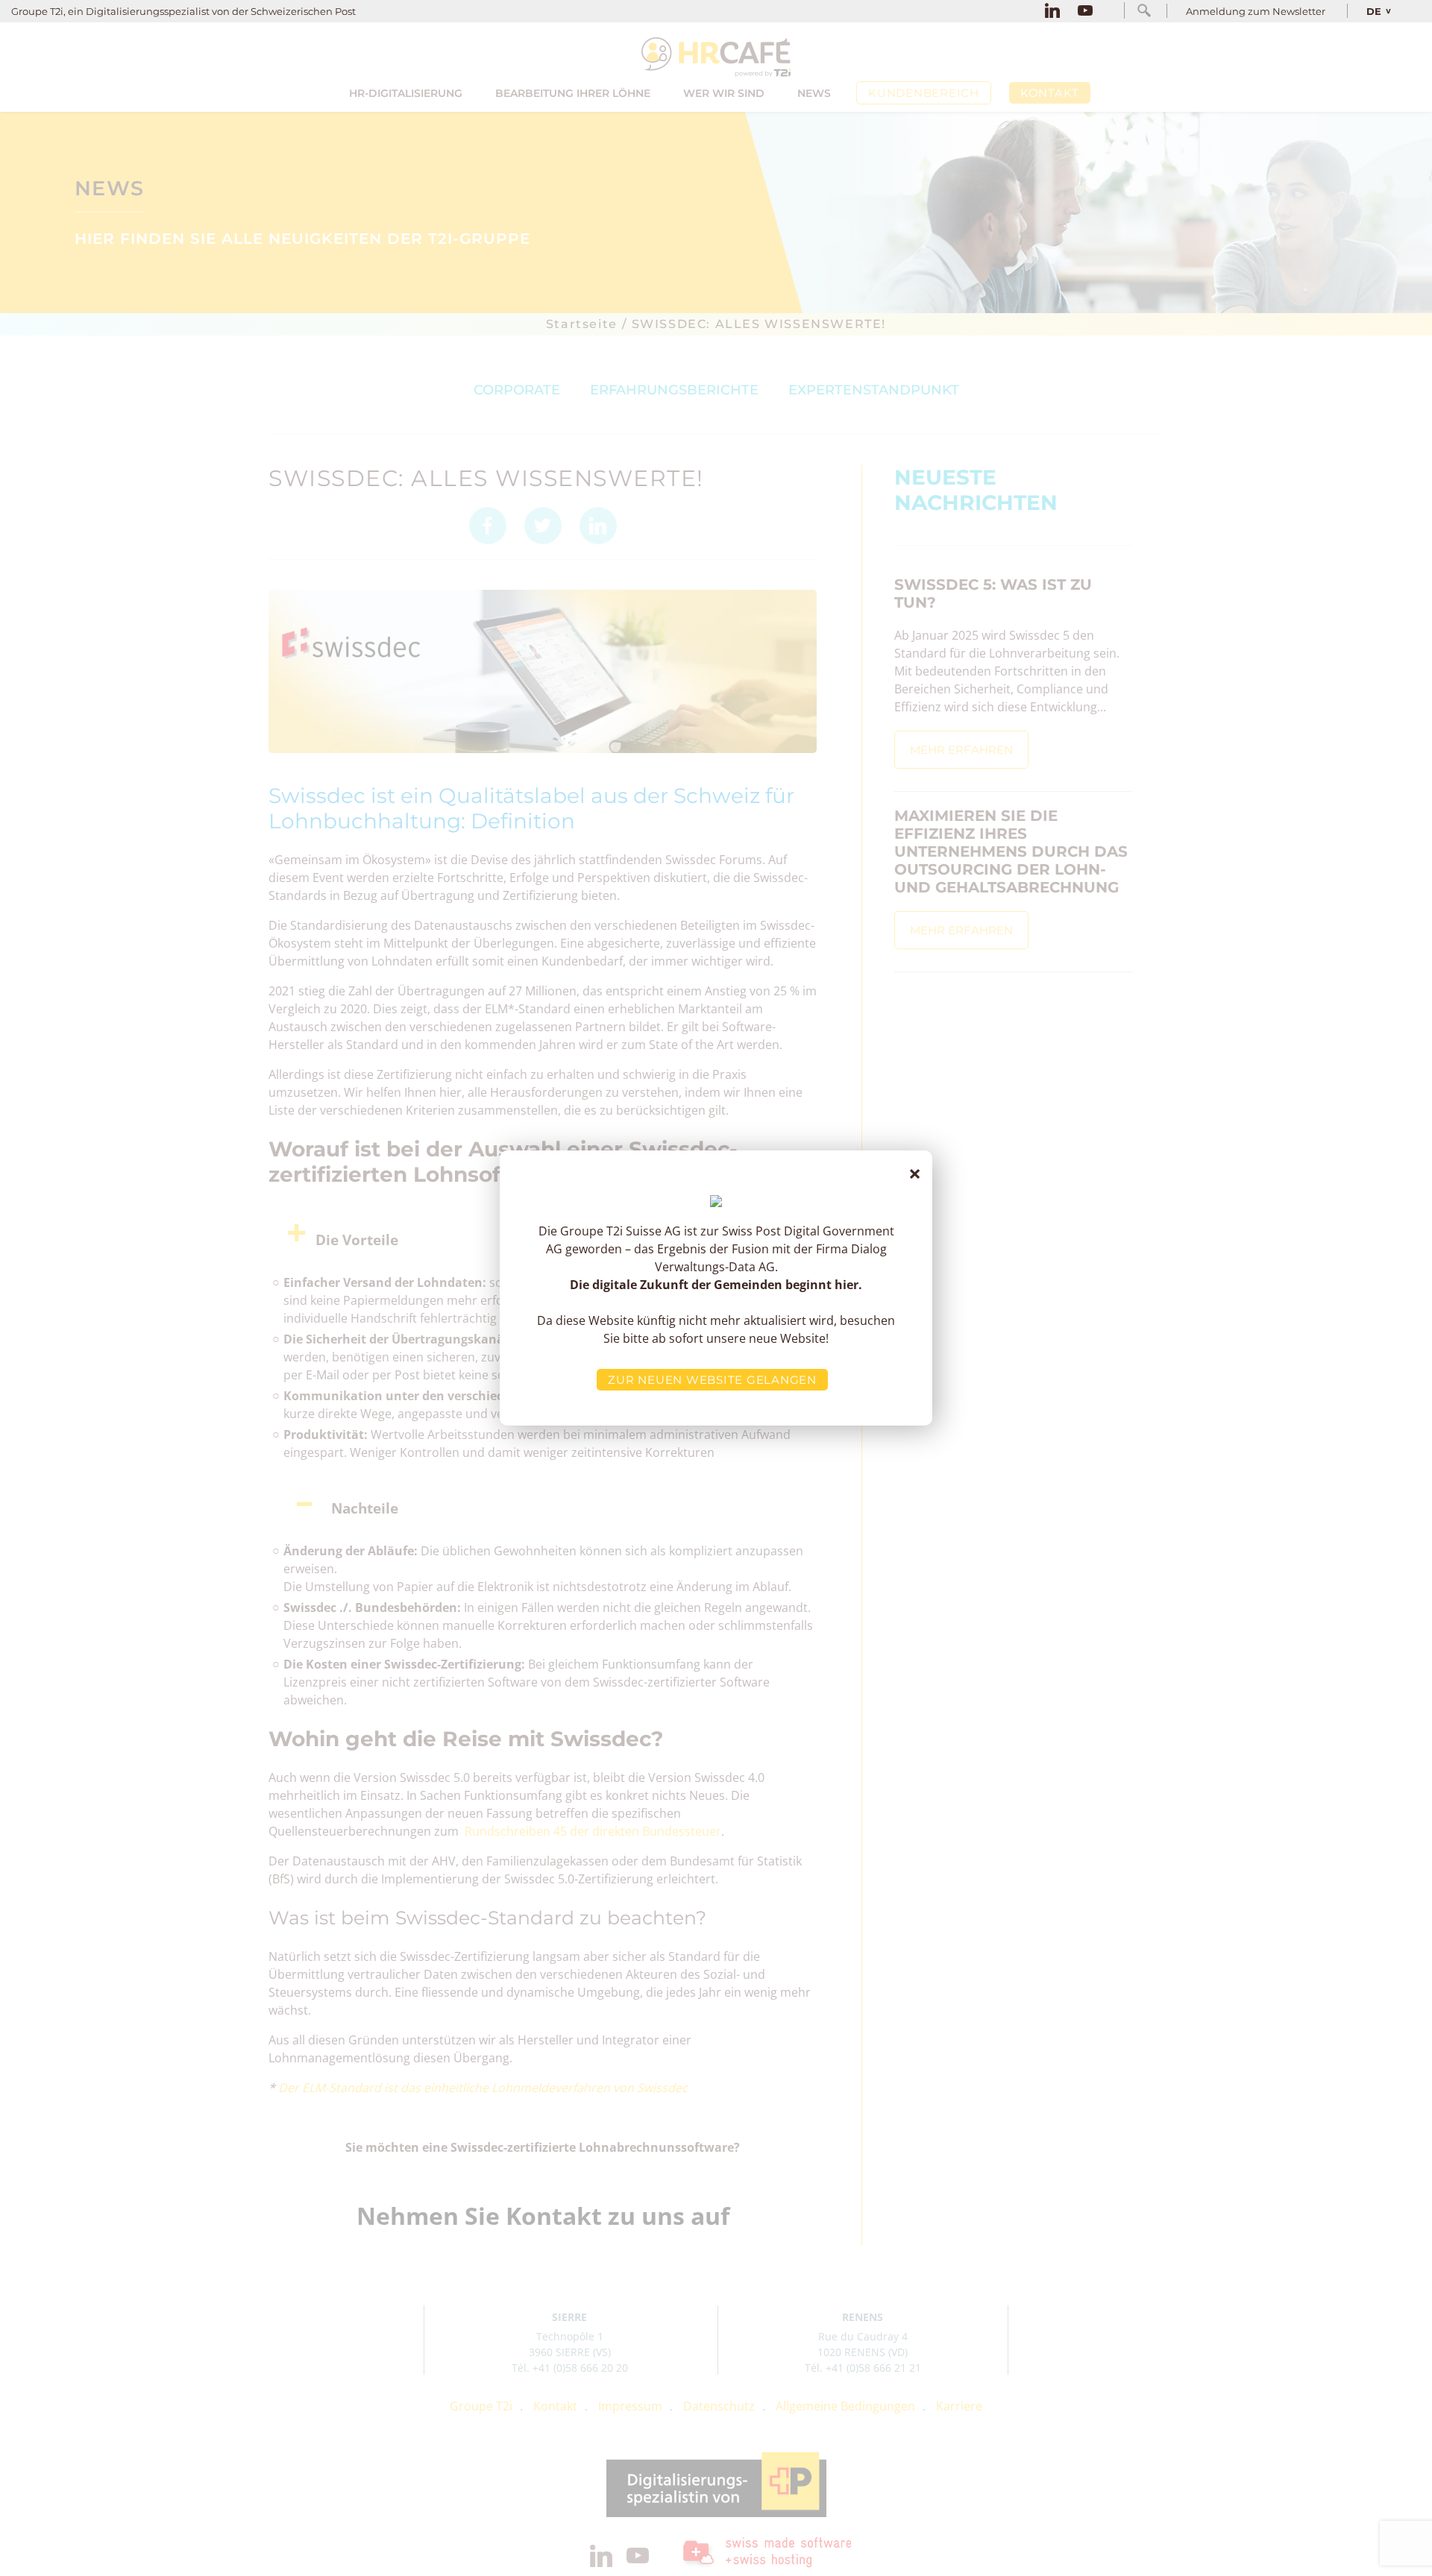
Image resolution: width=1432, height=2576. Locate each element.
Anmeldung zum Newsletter (1256, 11)
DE (1374, 11)
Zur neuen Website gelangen (712, 1380)
